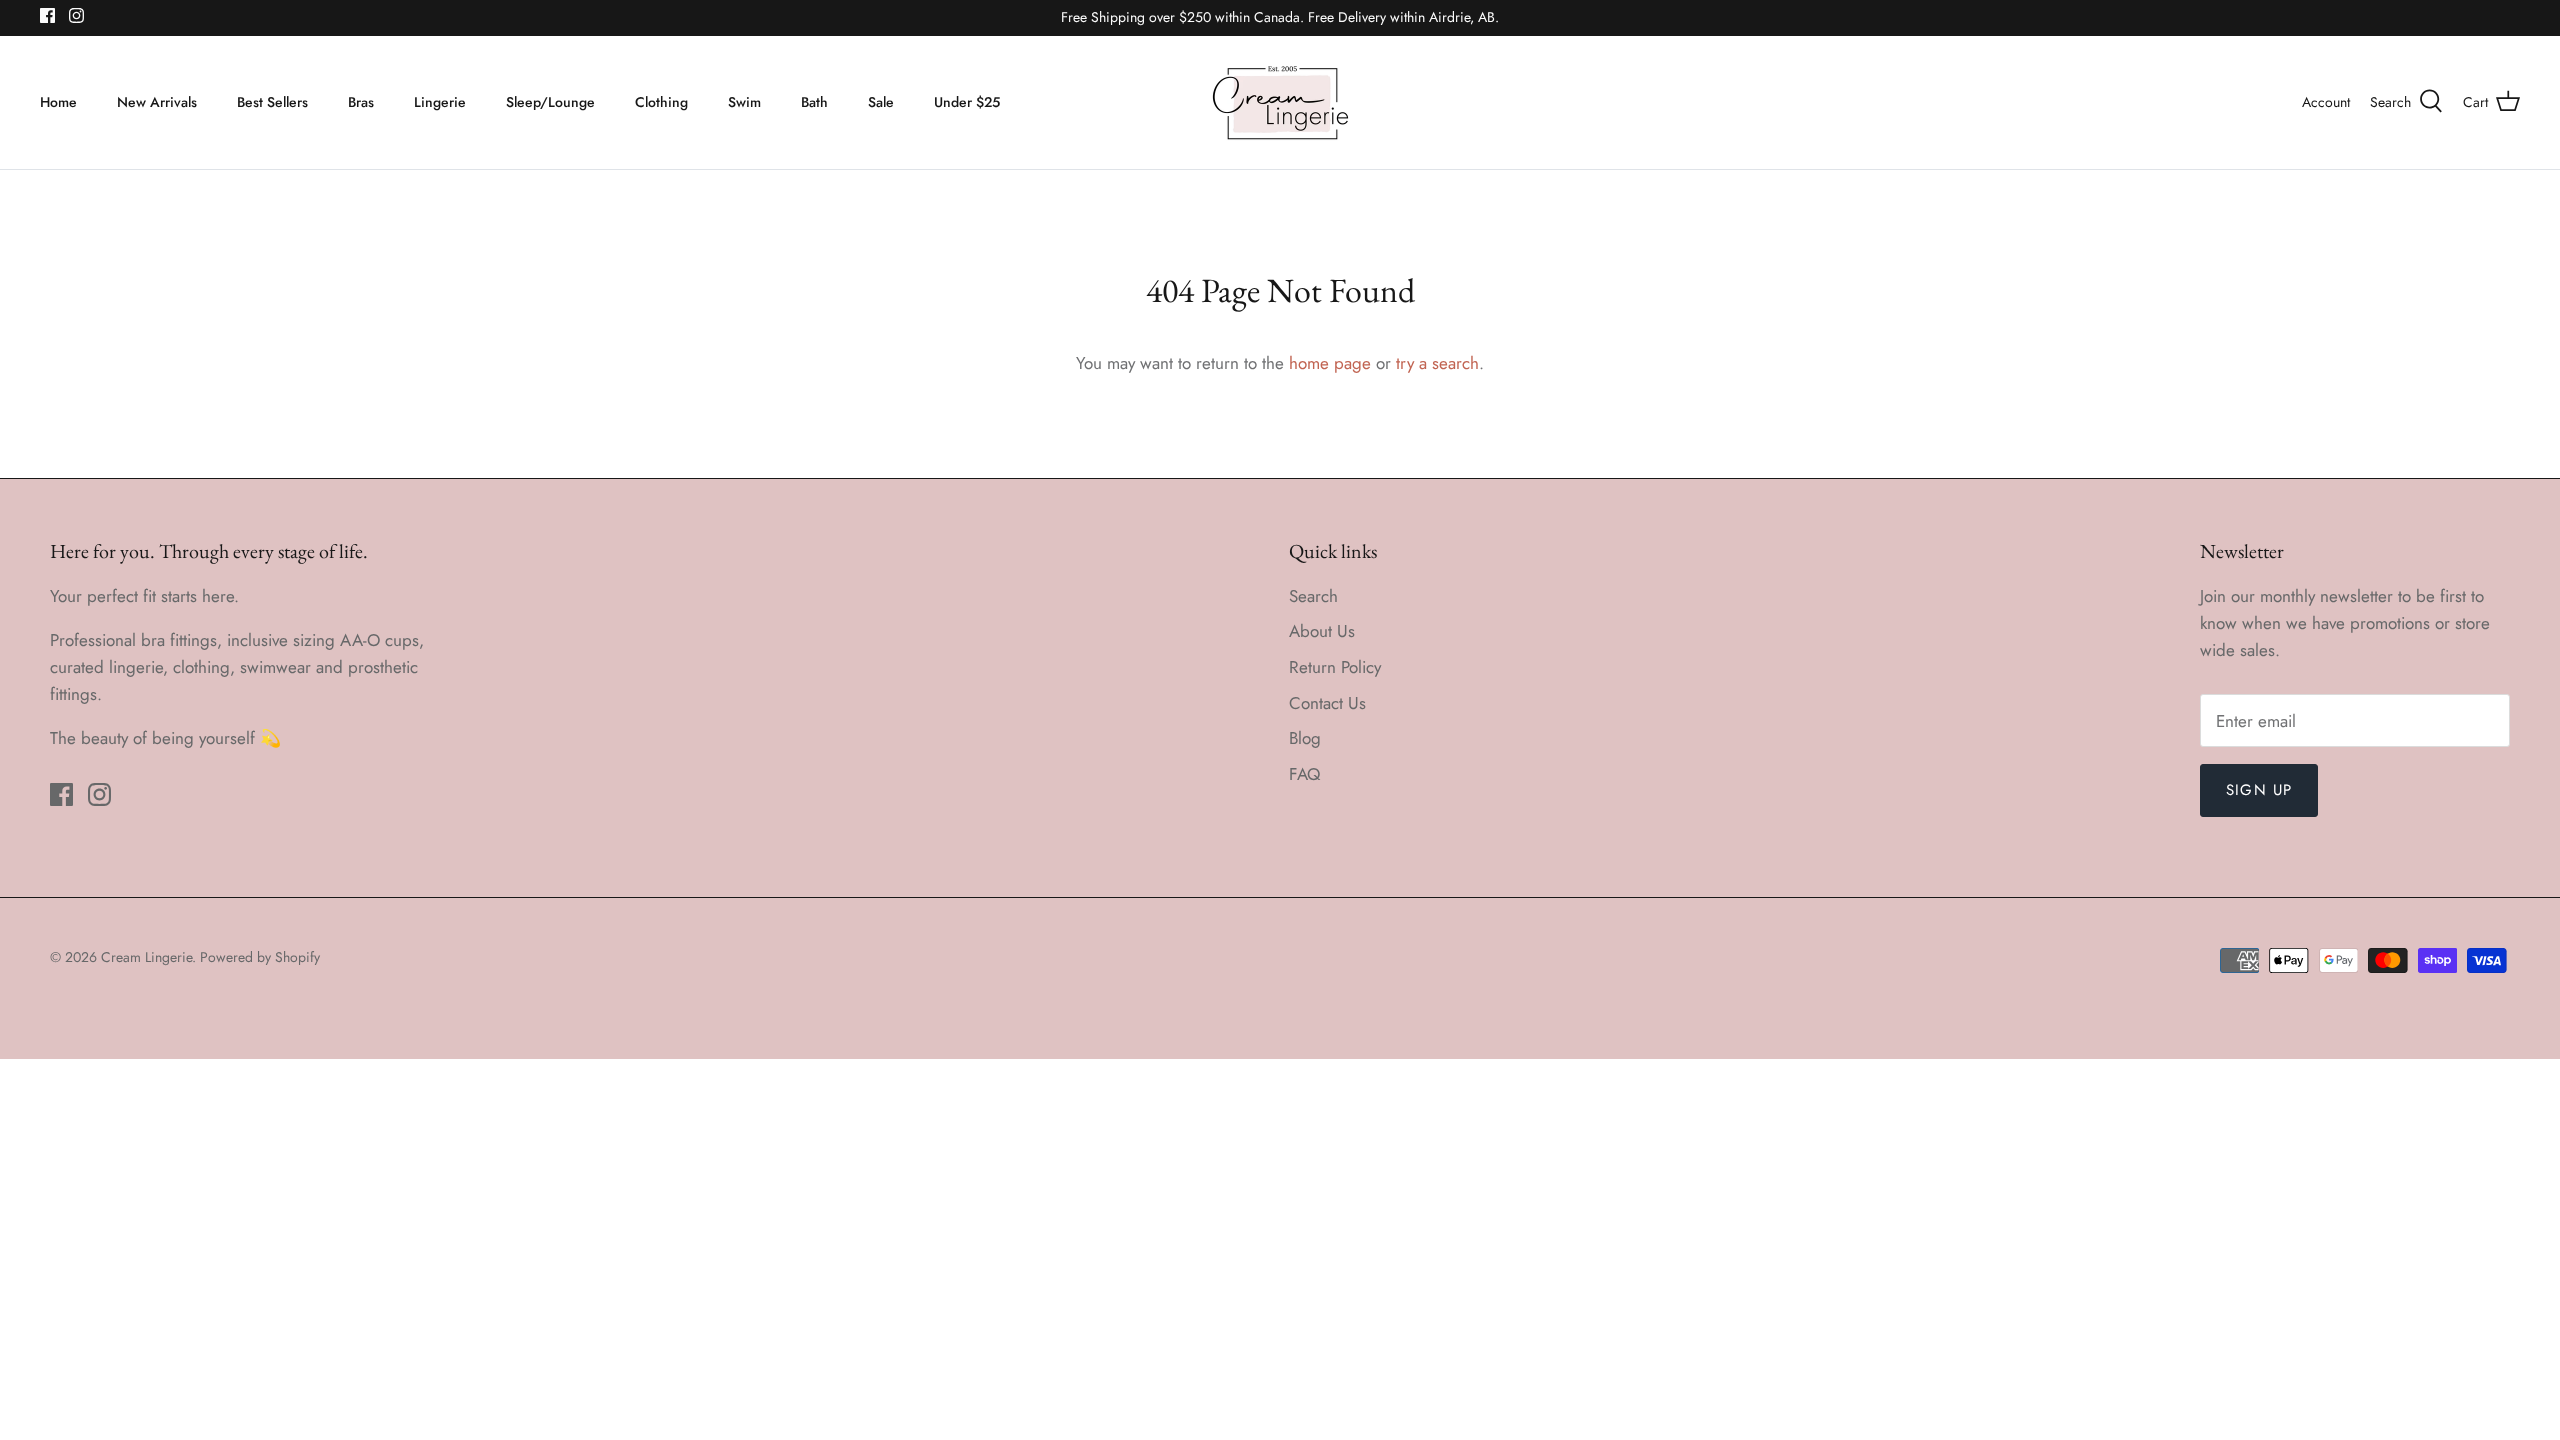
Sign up (2259, 790)
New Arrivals (157, 102)
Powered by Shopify (260, 957)
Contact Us (1327, 703)
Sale (881, 102)
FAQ (1304, 774)
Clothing (661, 102)
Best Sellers (272, 102)
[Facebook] (47, 15)
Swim (744, 102)
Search (1313, 596)
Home (58, 102)
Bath (814, 102)
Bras (361, 102)
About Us (1322, 631)
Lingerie (440, 102)
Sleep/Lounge (550, 102)
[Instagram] (76, 15)
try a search (1437, 363)
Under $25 (967, 102)
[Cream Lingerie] (1280, 102)
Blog (1305, 738)
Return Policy (1335, 667)
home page (1330, 363)
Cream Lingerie (146, 957)
